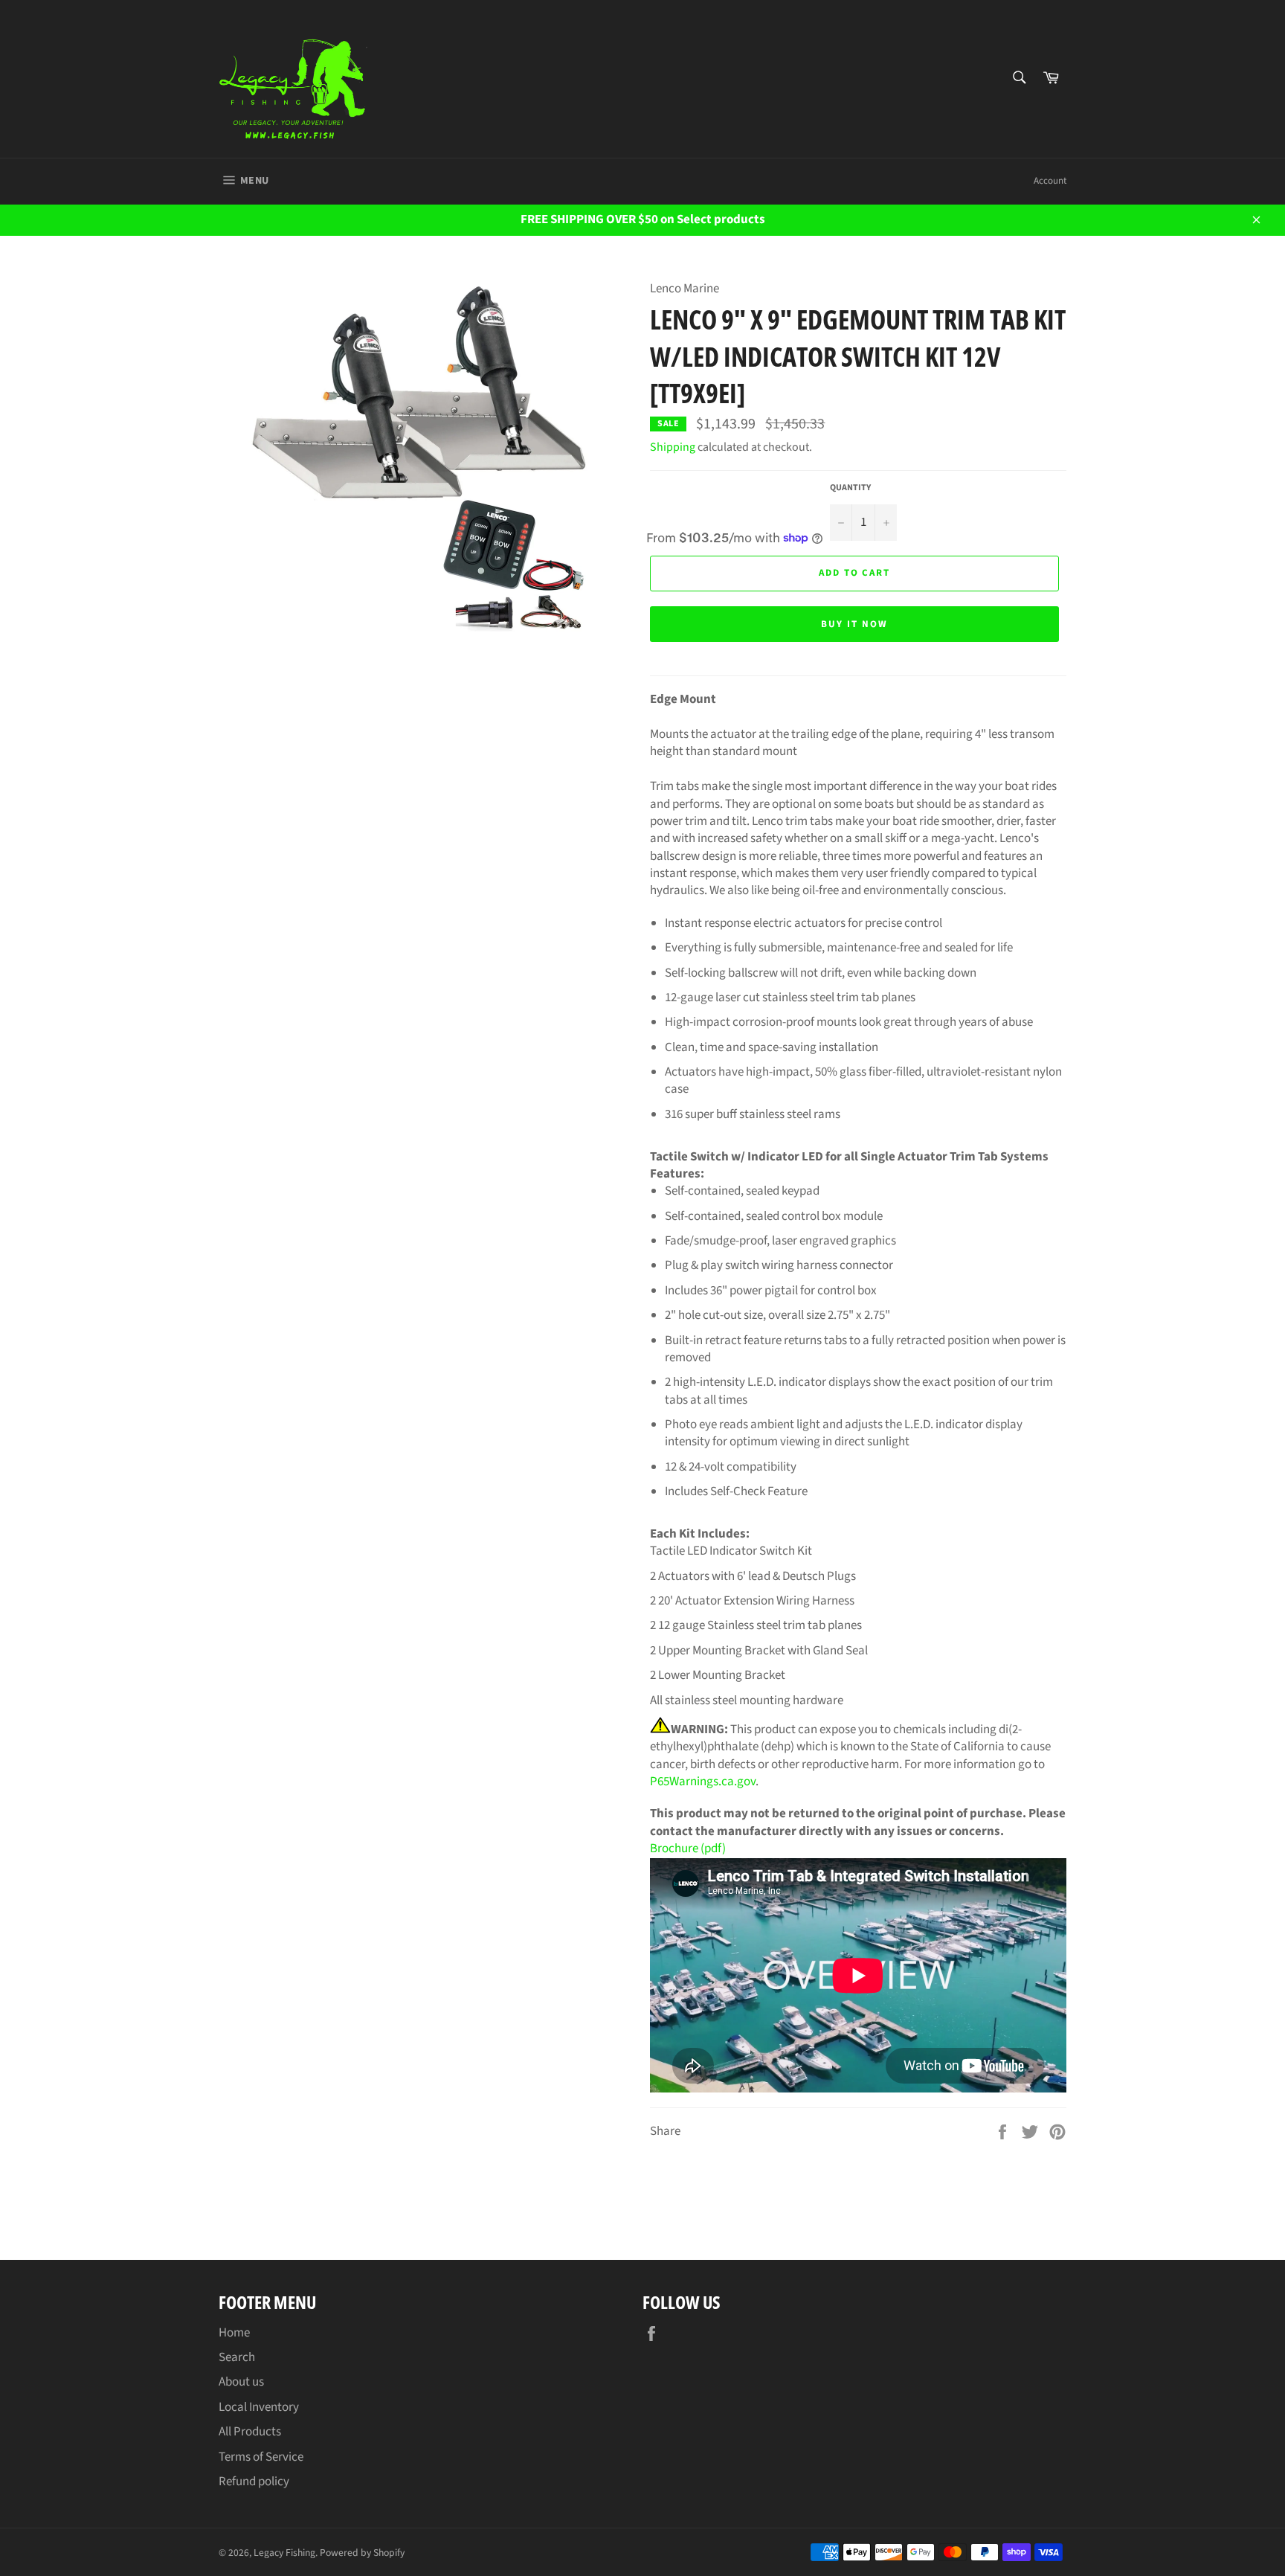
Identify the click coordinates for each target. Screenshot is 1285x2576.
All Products (250, 2432)
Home (234, 2333)
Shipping (673, 447)
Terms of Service (261, 2457)
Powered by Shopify (362, 2553)
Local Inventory (259, 2407)
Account (1050, 181)
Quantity (850, 488)
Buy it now (854, 624)
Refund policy (254, 2482)
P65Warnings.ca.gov (703, 1782)
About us (241, 2382)
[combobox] (1018, 78)
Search (237, 2357)
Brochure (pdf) (688, 1849)
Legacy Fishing (284, 2553)
